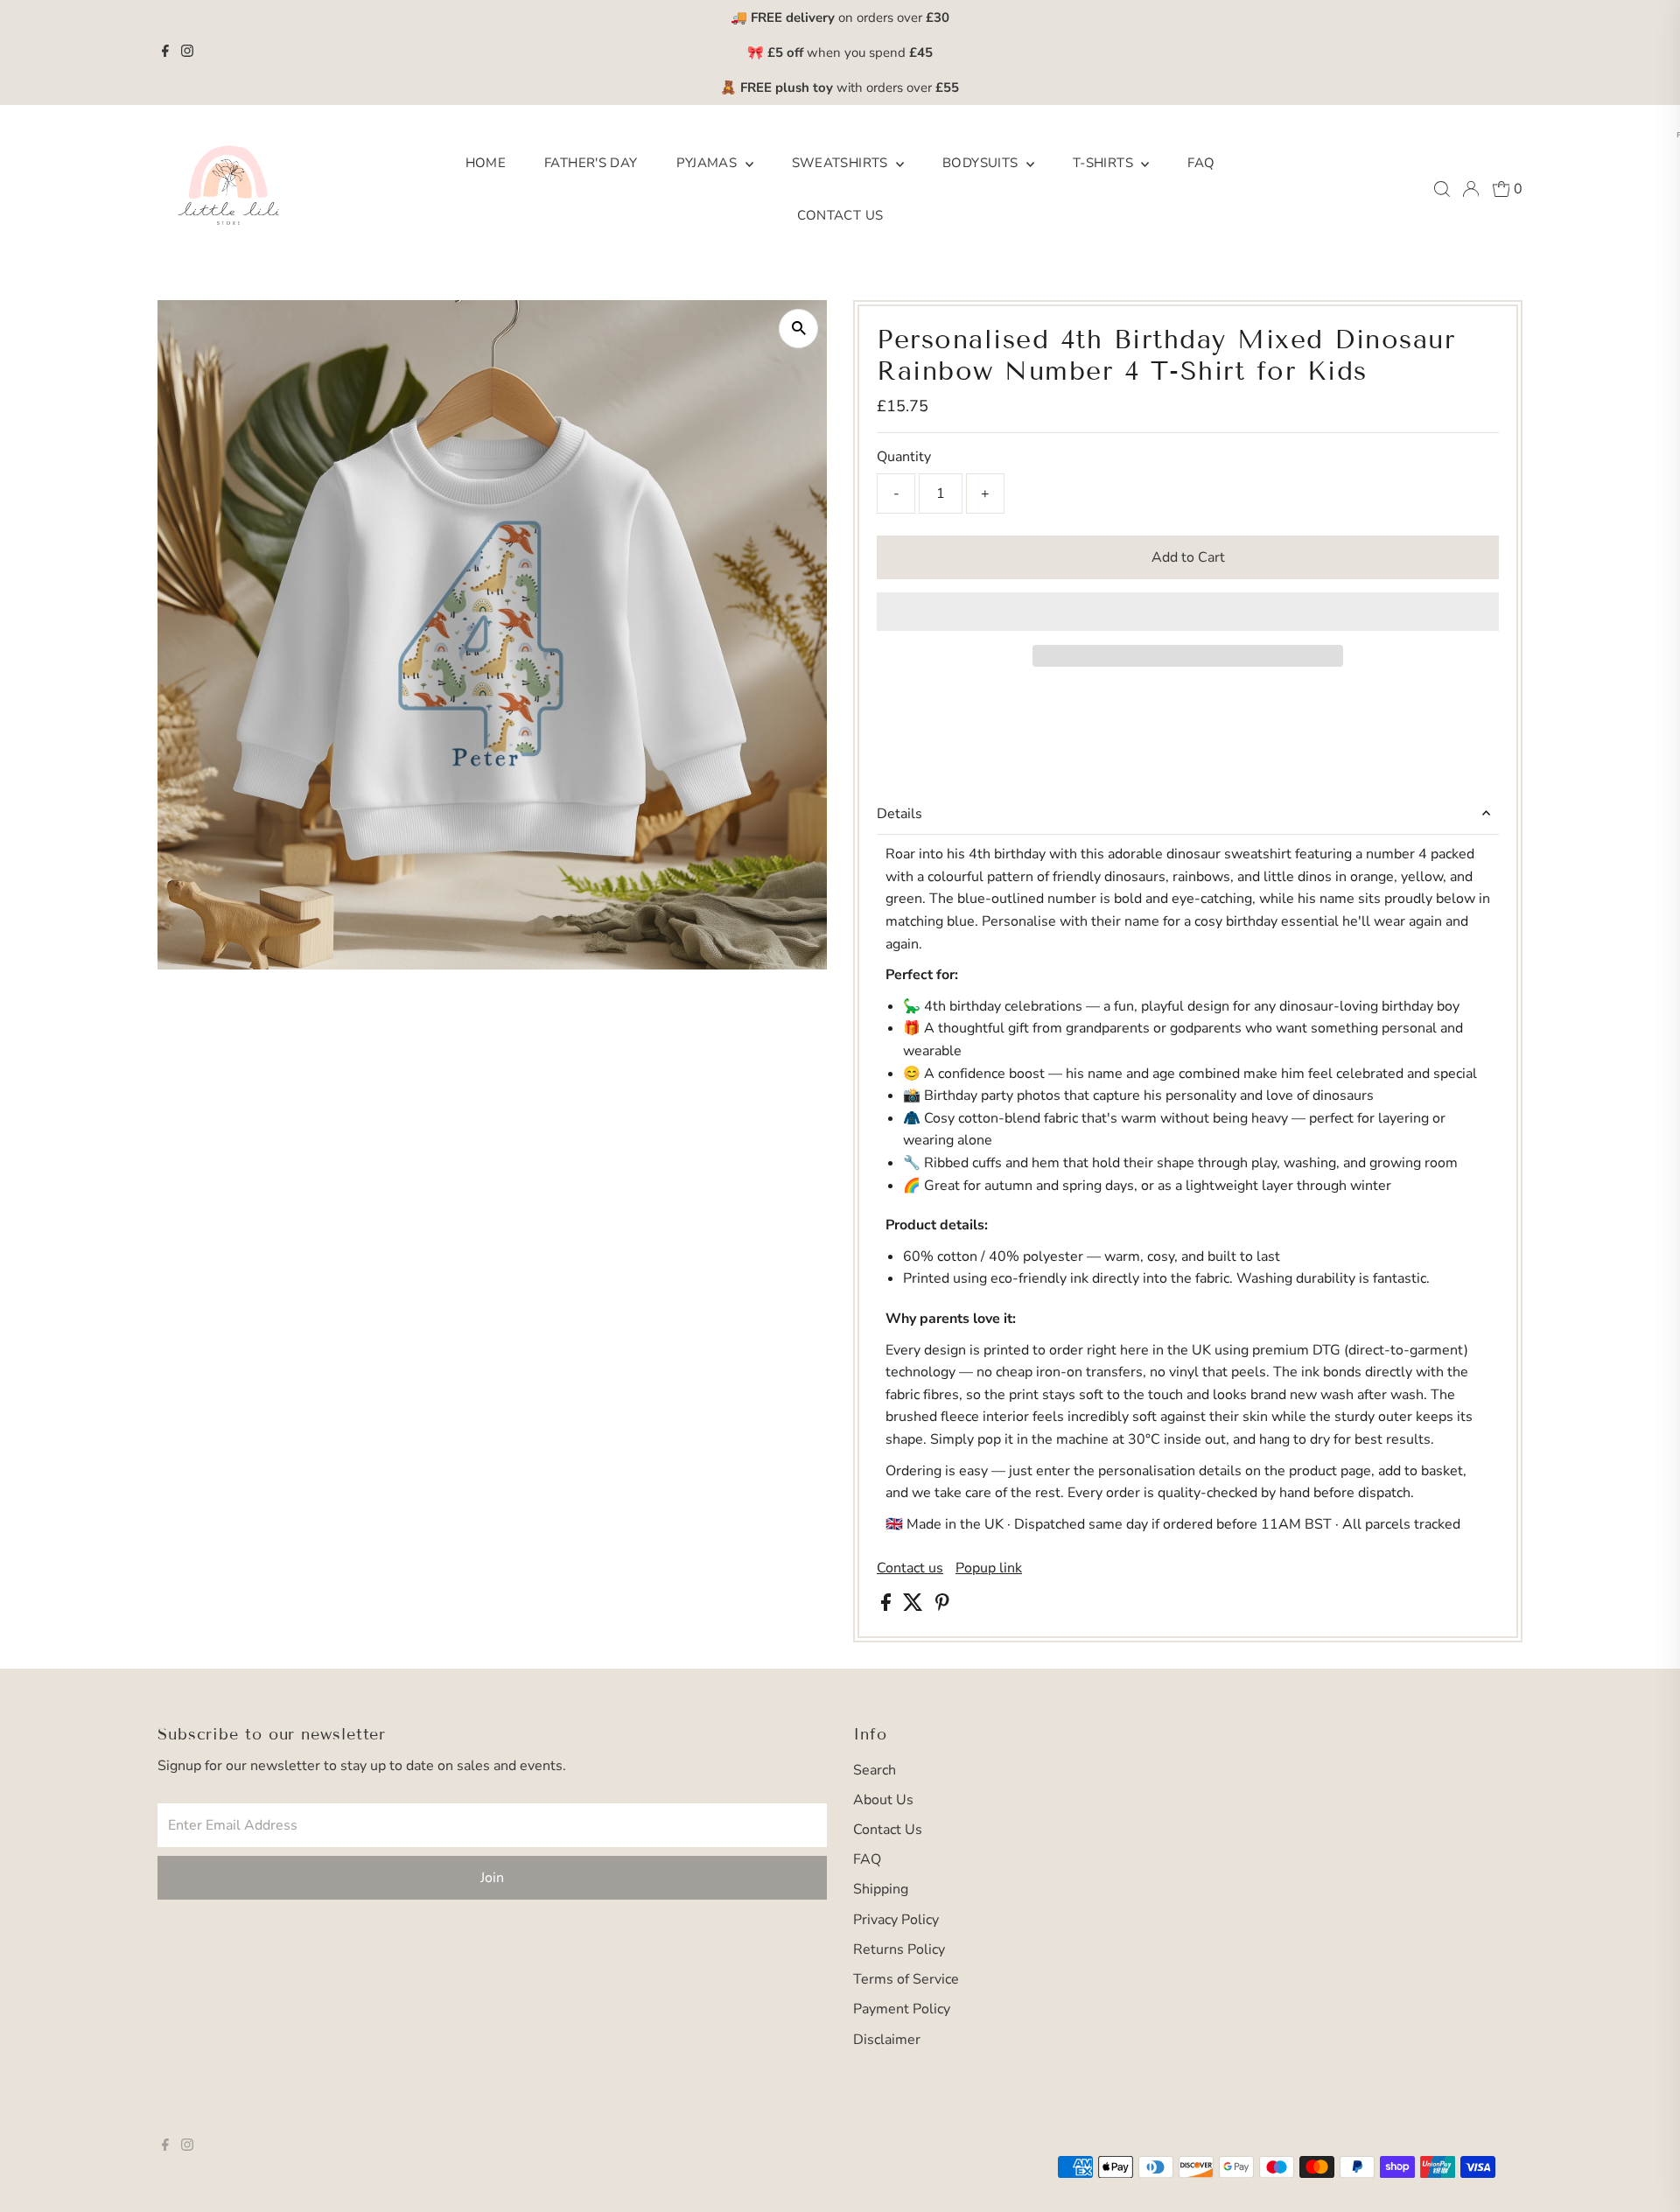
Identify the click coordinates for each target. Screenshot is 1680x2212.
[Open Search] (1442, 189)
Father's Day (591, 163)
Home (486, 163)
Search (875, 1770)
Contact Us (840, 215)
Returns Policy (899, 1949)
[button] (1188, 612)
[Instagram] (187, 52)
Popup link (989, 1568)
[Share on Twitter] (915, 1606)
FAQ (1201, 163)
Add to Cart (1188, 557)
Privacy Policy (896, 1920)
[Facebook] (165, 52)
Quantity (904, 457)
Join (492, 1878)
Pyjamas (709, 163)
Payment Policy (902, 2009)
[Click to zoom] (798, 329)
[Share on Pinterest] (942, 1606)
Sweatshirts (842, 163)
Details (899, 814)
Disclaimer (887, 2040)
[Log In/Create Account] (1471, 189)
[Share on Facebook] (888, 1606)
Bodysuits (982, 163)
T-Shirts (1105, 163)
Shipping (881, 1889)
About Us (883, 1800)
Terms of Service (906, 1979)
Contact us (910, 1568)
